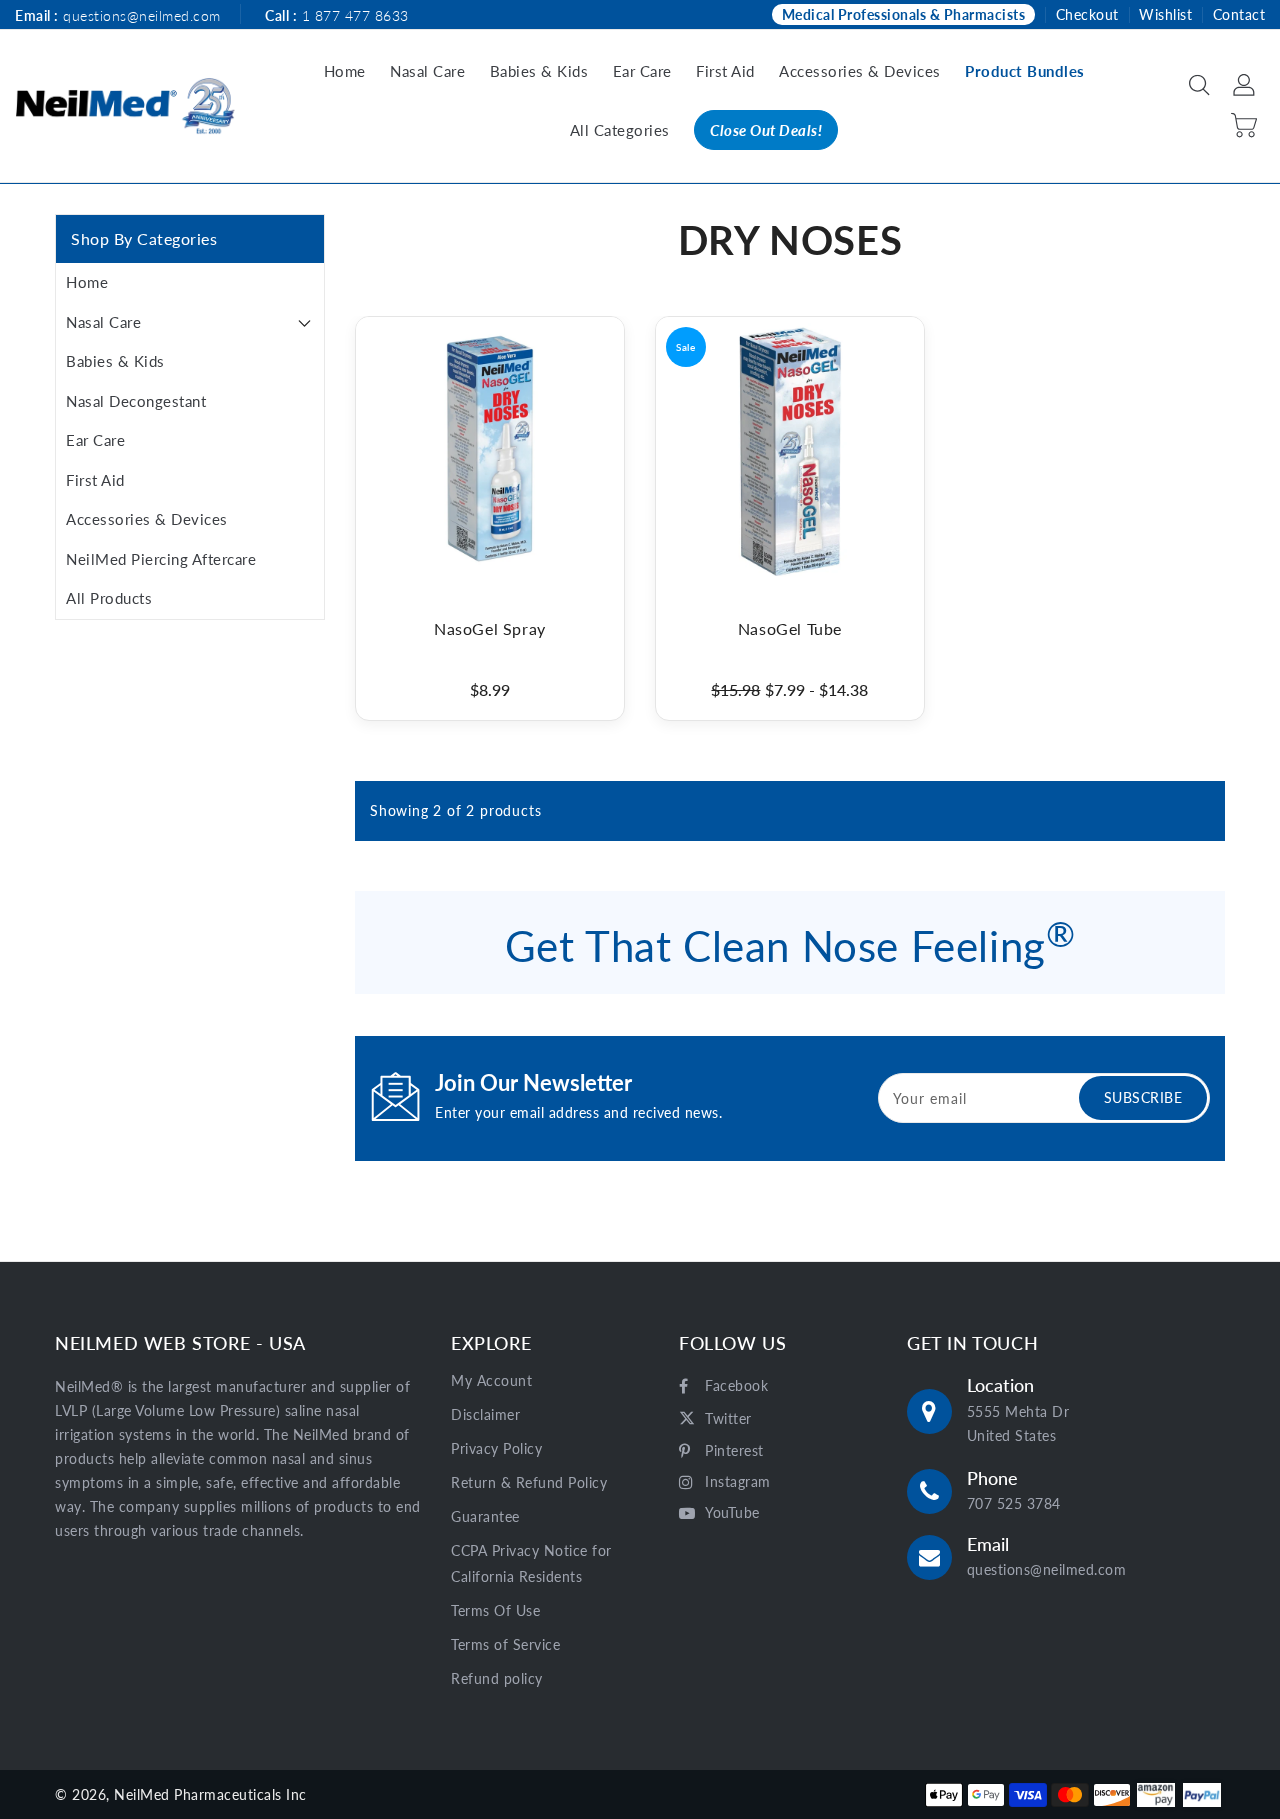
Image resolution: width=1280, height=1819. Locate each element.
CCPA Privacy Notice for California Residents (531, 1563)
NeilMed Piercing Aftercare (161, 559)
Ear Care (95, 440)
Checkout (1087, 14)
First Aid (95, 480)
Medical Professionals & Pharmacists (904, 14)
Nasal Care (103, 322)
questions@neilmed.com (142, 15)
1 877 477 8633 (355, 15)
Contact (1239, 14)
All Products (109, 598)
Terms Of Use (495, 1610)
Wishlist (1165, 14)
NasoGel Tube (790, 629)
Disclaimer (485, 1414)
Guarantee (485, 1516)
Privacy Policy (496, 1448)
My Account (491, 1380)
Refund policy (497, 1678)
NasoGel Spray (490, 629)
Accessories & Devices (147, 519)
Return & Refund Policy (529, 1482)
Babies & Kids (115, 361)
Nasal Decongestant (136, 401)
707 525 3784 (1014, 1503)
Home (87, 282)
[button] (1201, 86)
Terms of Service (505, 1644)
